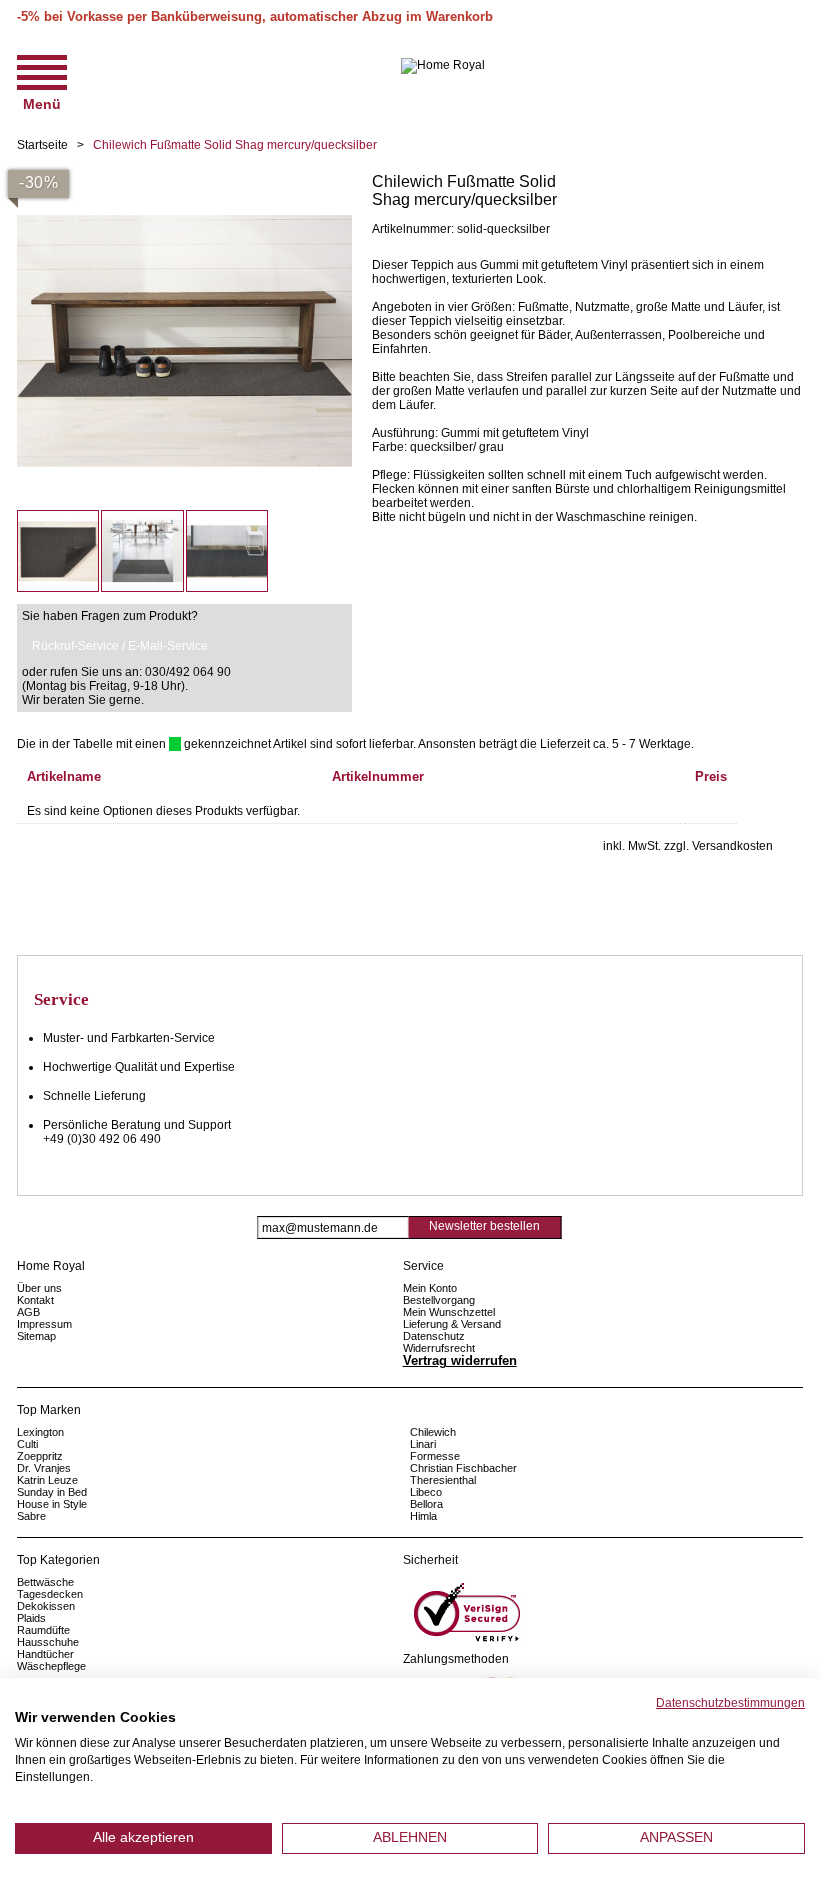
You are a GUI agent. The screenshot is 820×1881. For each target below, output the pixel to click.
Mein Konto (430, 1288)
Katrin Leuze (47, 1480)
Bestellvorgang (439, 1300)
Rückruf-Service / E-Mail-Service (120, 646)
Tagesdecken (50, 1594)
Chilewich (433, 1432)
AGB (28, 1312)
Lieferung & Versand (452, 1324)
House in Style (52, 1504)
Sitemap (36, 1336)
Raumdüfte (43, 1630)
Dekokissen (46, 1606)
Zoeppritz (40, 1456)
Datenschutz (434, 1336)
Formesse (435, 1456)
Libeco (426, 1492)
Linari (423, 1444)
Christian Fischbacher (463, 1468)
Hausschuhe (48, 1642)
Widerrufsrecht (439, 1348)
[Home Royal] (443, 66)
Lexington (40, 1432)
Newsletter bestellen (484, 1226)
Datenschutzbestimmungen (730, 1703)
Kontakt (35, 1300)
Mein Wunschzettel (449, 1312)
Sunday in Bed (52, 1492)
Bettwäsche (45, 1582)
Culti (27, 1444)
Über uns (39, 1288)
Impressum (44, 1324)
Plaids (31, 1618)
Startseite (42, 145)
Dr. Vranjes (44, 1468)
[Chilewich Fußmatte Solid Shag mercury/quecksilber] (184, 180)
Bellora (428, 1504)
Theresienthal (443, 1480)
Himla (423, 1516)
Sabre (31, 1516)
